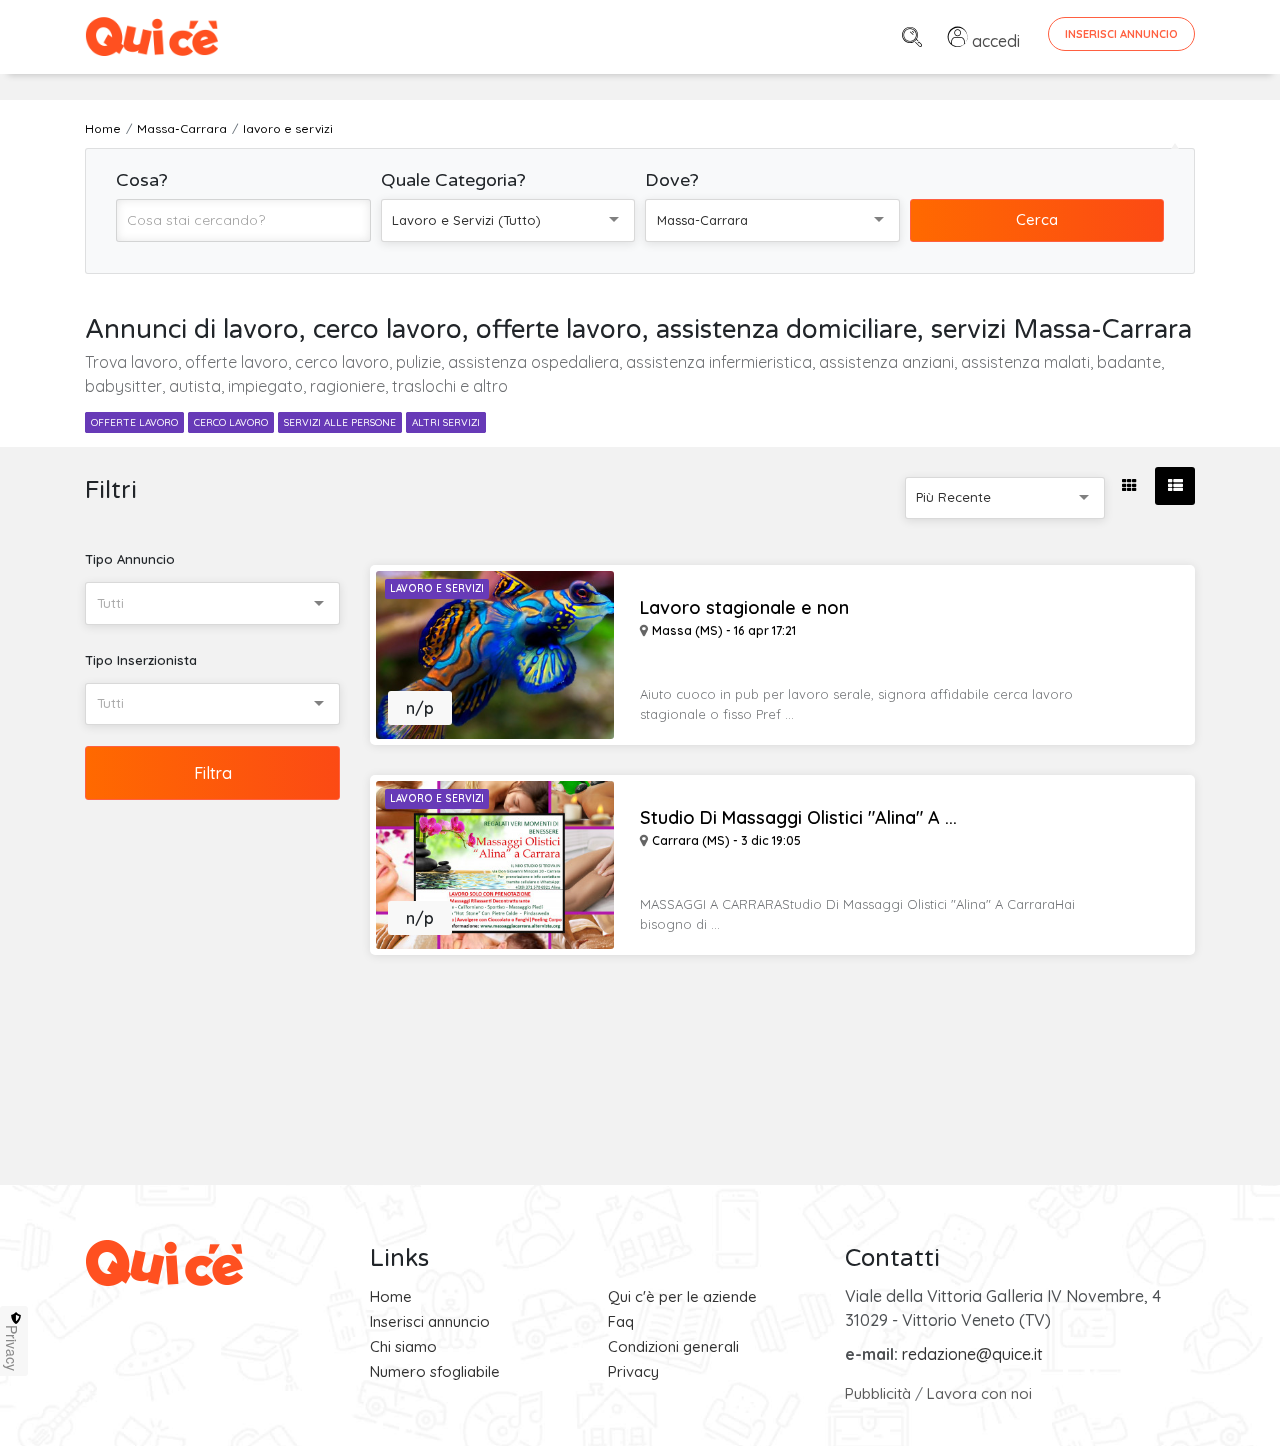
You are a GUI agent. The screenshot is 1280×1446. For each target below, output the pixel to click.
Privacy (633, 1371)
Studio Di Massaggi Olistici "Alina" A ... (798, 818)
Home (391, 1296)
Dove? (672, 180)
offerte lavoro (134, 422)
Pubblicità (878, 1393)
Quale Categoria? (453, 180)
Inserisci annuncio (430, 1321)
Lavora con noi (979, 1393)
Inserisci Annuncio (1121, 34)
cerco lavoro (231, 422)
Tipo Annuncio (130, 559)
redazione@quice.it (972, 1354)
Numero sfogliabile (435, 1371)
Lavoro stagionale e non (744, 608)
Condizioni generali (673, 1346)
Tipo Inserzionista (141, 660)
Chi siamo (403, 1346)
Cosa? (142, 180)
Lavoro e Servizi (437, 588)
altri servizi (446, 422)
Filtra (213, 773)
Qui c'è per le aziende (682, 1296)
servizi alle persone (340, 422)
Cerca (1037, 219)
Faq (621, 1321)
